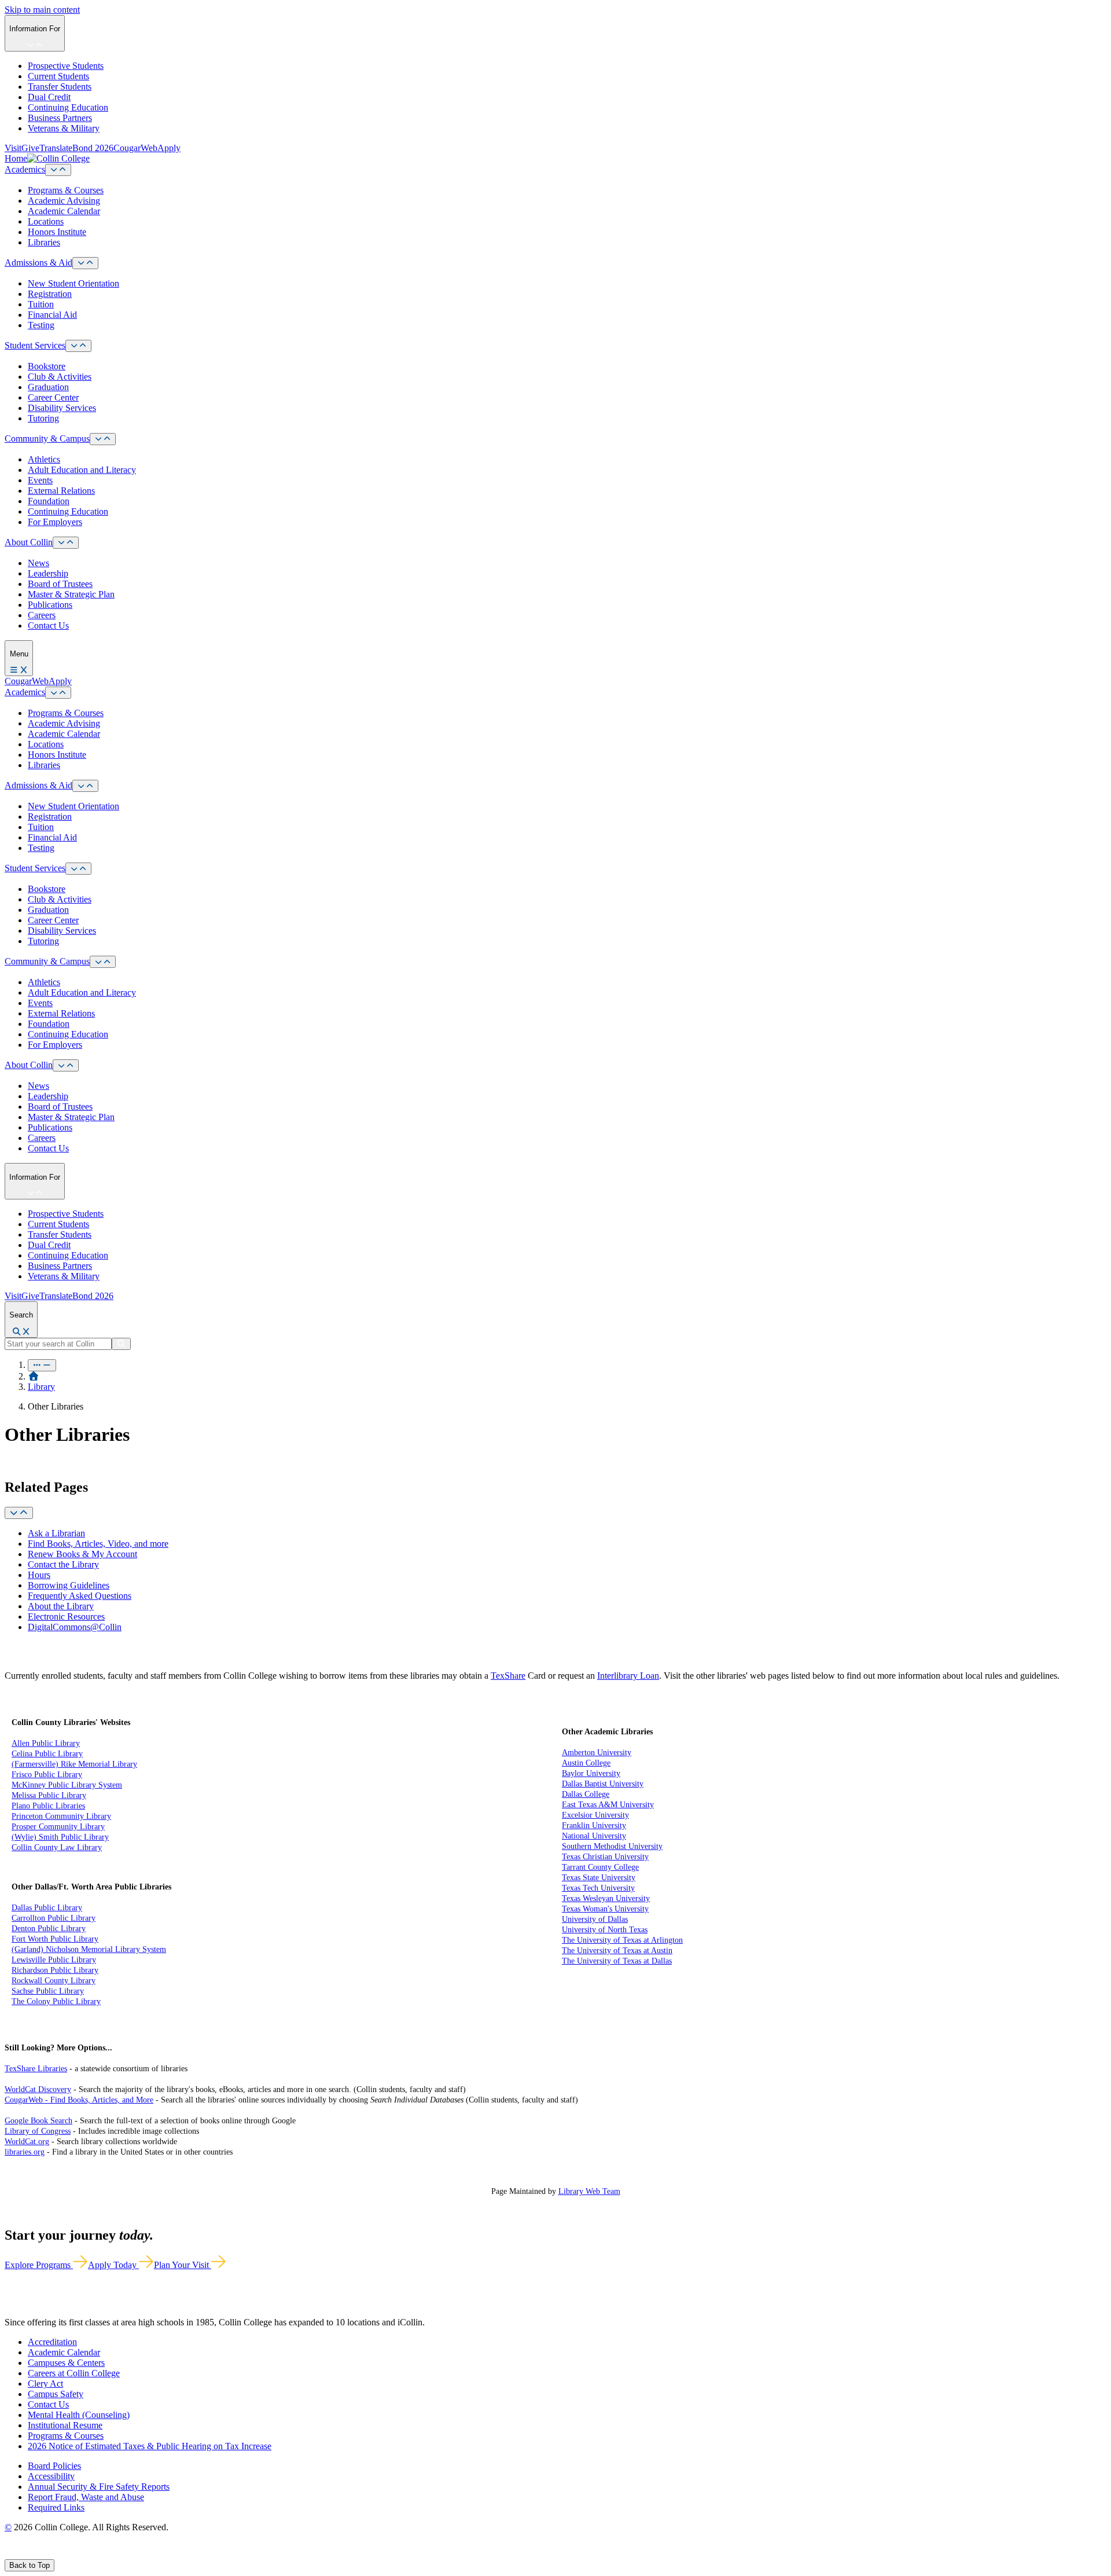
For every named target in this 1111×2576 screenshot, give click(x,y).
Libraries (44, 242)
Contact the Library (63, 1564)
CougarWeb (135, 148)
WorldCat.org (27, 2142)
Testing (41, 325)
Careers (42, 615)
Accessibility (51, 2476)
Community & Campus (47, 438)
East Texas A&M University (608, 1805)
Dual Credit (49, 97)
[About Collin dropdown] (66, 543)
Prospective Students (66, 66)
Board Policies (54, 2466)
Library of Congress (38, 2131)
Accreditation (52, 2342)
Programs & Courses (66, 190)
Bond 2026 (93, 148)
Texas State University (599, 1878)
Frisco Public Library (47, 1775)
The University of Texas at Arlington (622, 1940)
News (38, 563)
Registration (50, 294)
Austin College (586, 1763)
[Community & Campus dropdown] (103, 439)
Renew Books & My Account (82, 1554)
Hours (39, 1575)
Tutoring (43, 418)
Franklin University (594, 1825)
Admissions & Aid (38, 263)
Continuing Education (68, 107)
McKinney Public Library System (67, 1785)
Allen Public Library (46, 1743)
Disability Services (62, 408)
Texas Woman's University (605, 1909)
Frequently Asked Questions (80, 1596)
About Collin (29, 542)
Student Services (35, 345)
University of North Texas (605, 1930)
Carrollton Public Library (54, 1918)
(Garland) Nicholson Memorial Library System (89, 1949)
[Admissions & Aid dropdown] (85, 263)
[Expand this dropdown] (19, 1513)
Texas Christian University (605, 1857)
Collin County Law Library (57, 1847)
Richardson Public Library (55, 1970)
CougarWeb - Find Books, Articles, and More (79, 2100)
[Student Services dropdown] (78, 346)
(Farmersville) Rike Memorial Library (74, 1764)
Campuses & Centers (66, 2363)
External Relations (61, 491)
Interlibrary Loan (628, 1676)
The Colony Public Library (56, 2001)
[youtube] (50, 2554)
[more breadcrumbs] (42, 1365)
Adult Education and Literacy (82, 470)
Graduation (48, 387)
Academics (25, 169)
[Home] (34, 1376)
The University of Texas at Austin (617, 1951)
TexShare (508, 1676)
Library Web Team (589, 2191)
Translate (56, 148)
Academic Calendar (64, 211)
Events (40, 480)
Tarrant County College (600, 1867)
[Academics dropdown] (58, 170)
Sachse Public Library (48, 1991)
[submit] (121, 1344)
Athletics (44, 459)
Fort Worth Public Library (55, 1939)
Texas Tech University (598, 1888)
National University (594, 1836)
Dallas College (586, 1794)
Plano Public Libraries (48, 1806)
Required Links (56, 2507)
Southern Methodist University (612, 1846)
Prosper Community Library (58, 1827)
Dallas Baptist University (603, 1784)
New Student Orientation (73, 283)
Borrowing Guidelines (69, 1585)
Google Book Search (38, 2121)
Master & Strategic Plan (71, 594)
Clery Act (45, 2384)
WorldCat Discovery (38, 2089)
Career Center (53, 397)
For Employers (55, 522)
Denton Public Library (49, 1929)
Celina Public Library (47, 1754)
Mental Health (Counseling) (79, 2415)
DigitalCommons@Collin (75, 1627)
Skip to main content (42, 10)
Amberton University (597, 1753)
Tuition (41, 304)
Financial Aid (52, 315)
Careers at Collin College (74, 2373)
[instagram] (36, 2554)
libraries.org (25, 2152)
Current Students (58, 76)
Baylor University (591, 1773)
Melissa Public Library (49, 1795)
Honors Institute (57, 232)
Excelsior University (595, 1815)
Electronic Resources (66, 1617)
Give (30, 148)
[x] (21, 2554)
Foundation (49, 501)
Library (41, 1387)
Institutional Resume (65, 2425)
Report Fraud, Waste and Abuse (86, 2497)
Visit (13, 148)
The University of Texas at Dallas (617, 1961)
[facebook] (9, 2554)
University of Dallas (595, 1919)
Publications (50, 605)
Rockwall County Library (54, 1981)
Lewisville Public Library (54, 1960)
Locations (46, 221)
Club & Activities (60, 377)
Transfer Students (60, 87)
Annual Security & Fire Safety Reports (99, 2487)
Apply (169, 148)
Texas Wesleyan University (606, 1898)
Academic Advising (64, 201)
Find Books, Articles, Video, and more (98, 1544)
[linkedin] (63, 2554)
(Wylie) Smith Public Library (60, 1837)
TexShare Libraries (36, 2069)
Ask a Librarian (56, 1533)
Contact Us (48, 625)
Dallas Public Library (47, 1908)
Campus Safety (56, 2394)
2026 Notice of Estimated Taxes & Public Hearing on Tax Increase (150, 2446)
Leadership (48, 573)
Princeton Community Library (61, 1816)
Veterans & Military (64, 128)
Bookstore (47, 366)
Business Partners (60, 118)
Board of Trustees (60, 584)
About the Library (61, 1606)
